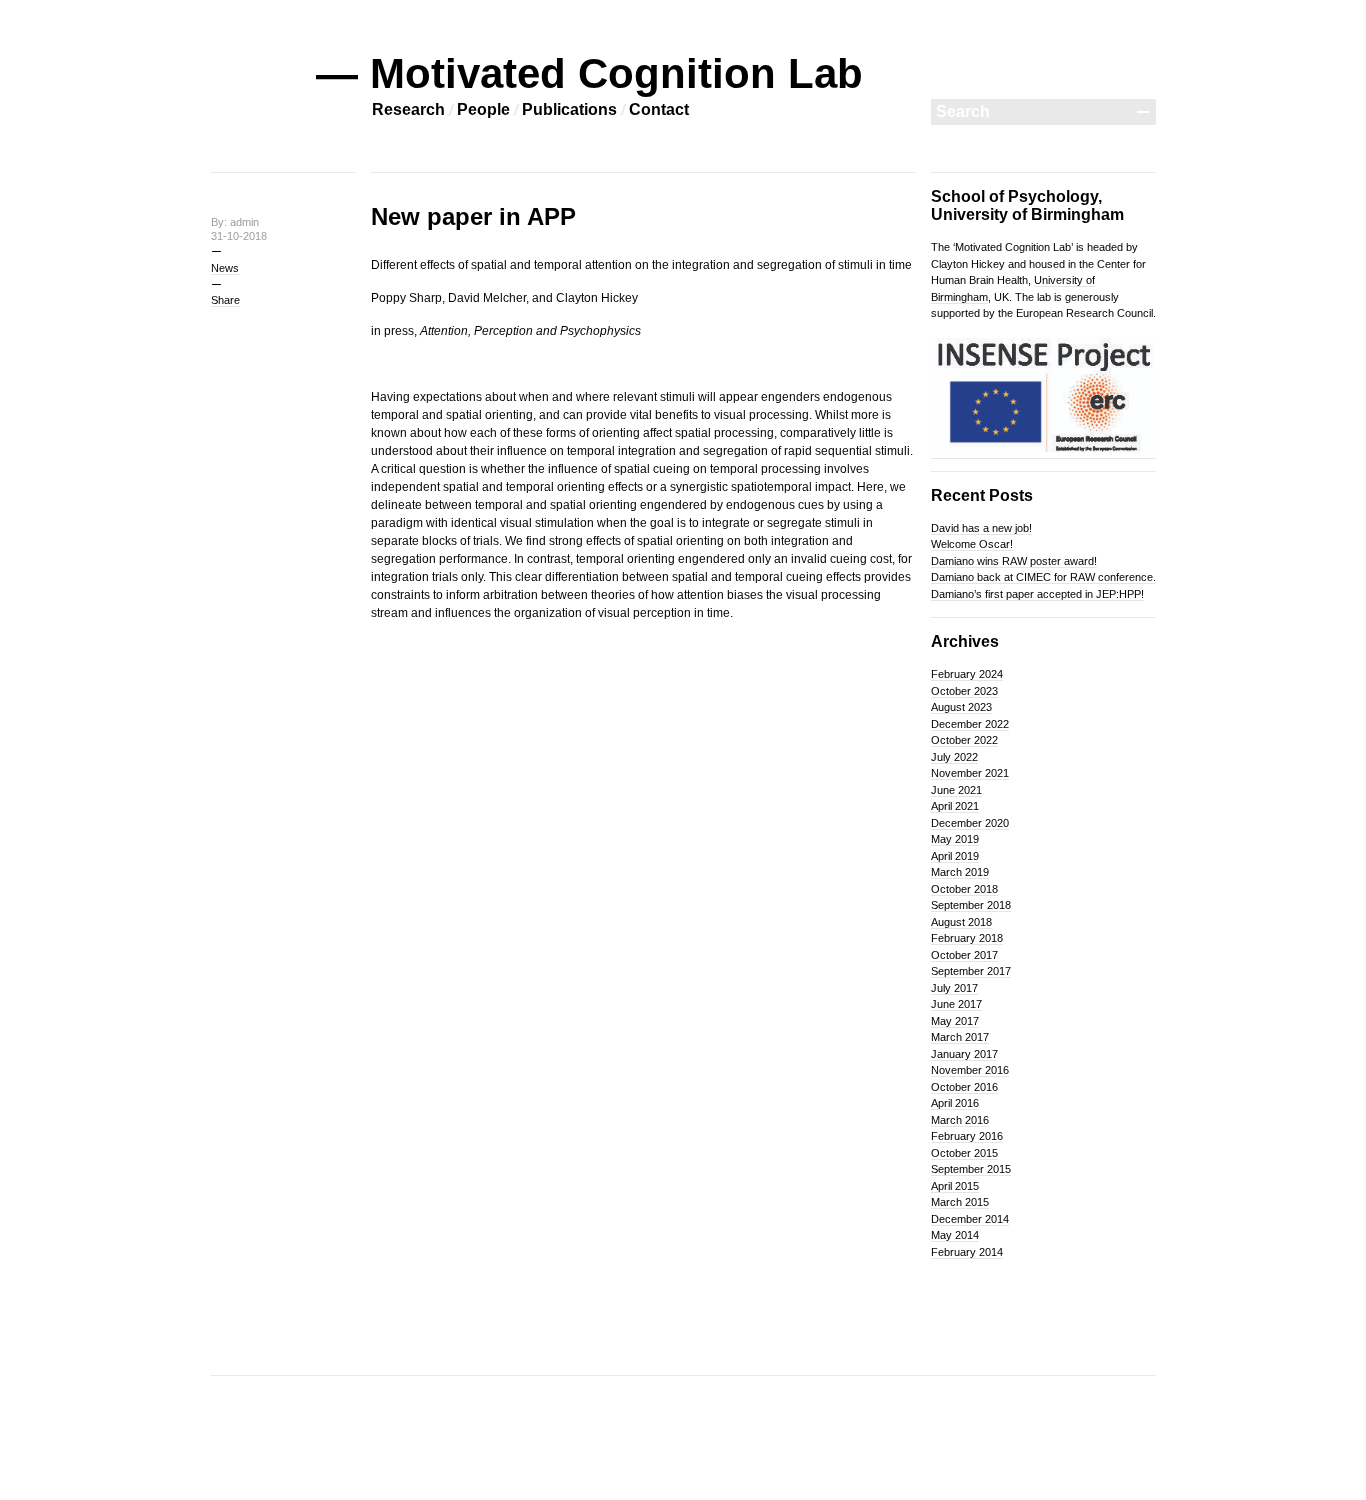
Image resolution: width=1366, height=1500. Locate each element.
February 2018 (967, 938)
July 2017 (954, 988)
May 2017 (955, 1021)
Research (408, 109)
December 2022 (970, 724)
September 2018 (971, 905)
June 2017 (956, 1004)
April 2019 (955, 856)
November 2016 (970, 1070)
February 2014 (967, 1252)
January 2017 (964, 1054)
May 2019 (955, 839)
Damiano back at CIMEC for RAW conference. (1043, 577)
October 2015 (964, 1153)
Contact (659, 109)
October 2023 (964, 691)
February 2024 (967, 674)
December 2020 (970, 823)
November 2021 (970, 773)
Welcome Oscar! (972, 544)
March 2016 (960, 1120)
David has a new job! (981, 528)
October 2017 (964, 955)
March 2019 (960, 872)
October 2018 (964, 889)
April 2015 (955, 1186)
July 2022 (954, 757)
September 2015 (971, 1169)
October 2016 (964, 1087)
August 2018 (961, 922)
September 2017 (971, 971)
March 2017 (960, 1037)
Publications (569, 109)
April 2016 (955, 1103)
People (483, 109)
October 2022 (964, 740)
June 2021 (956, 790)
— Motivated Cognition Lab (589, 73)
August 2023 (961, 707)
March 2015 (960, 1202)
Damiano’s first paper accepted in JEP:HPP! (1037, 594)
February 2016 (967, 1136)
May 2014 (955, 1235)
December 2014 (970, 1219)
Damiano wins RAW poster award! (1014, 561)
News (225, 268)
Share (225, 300)
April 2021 (955, 806)
